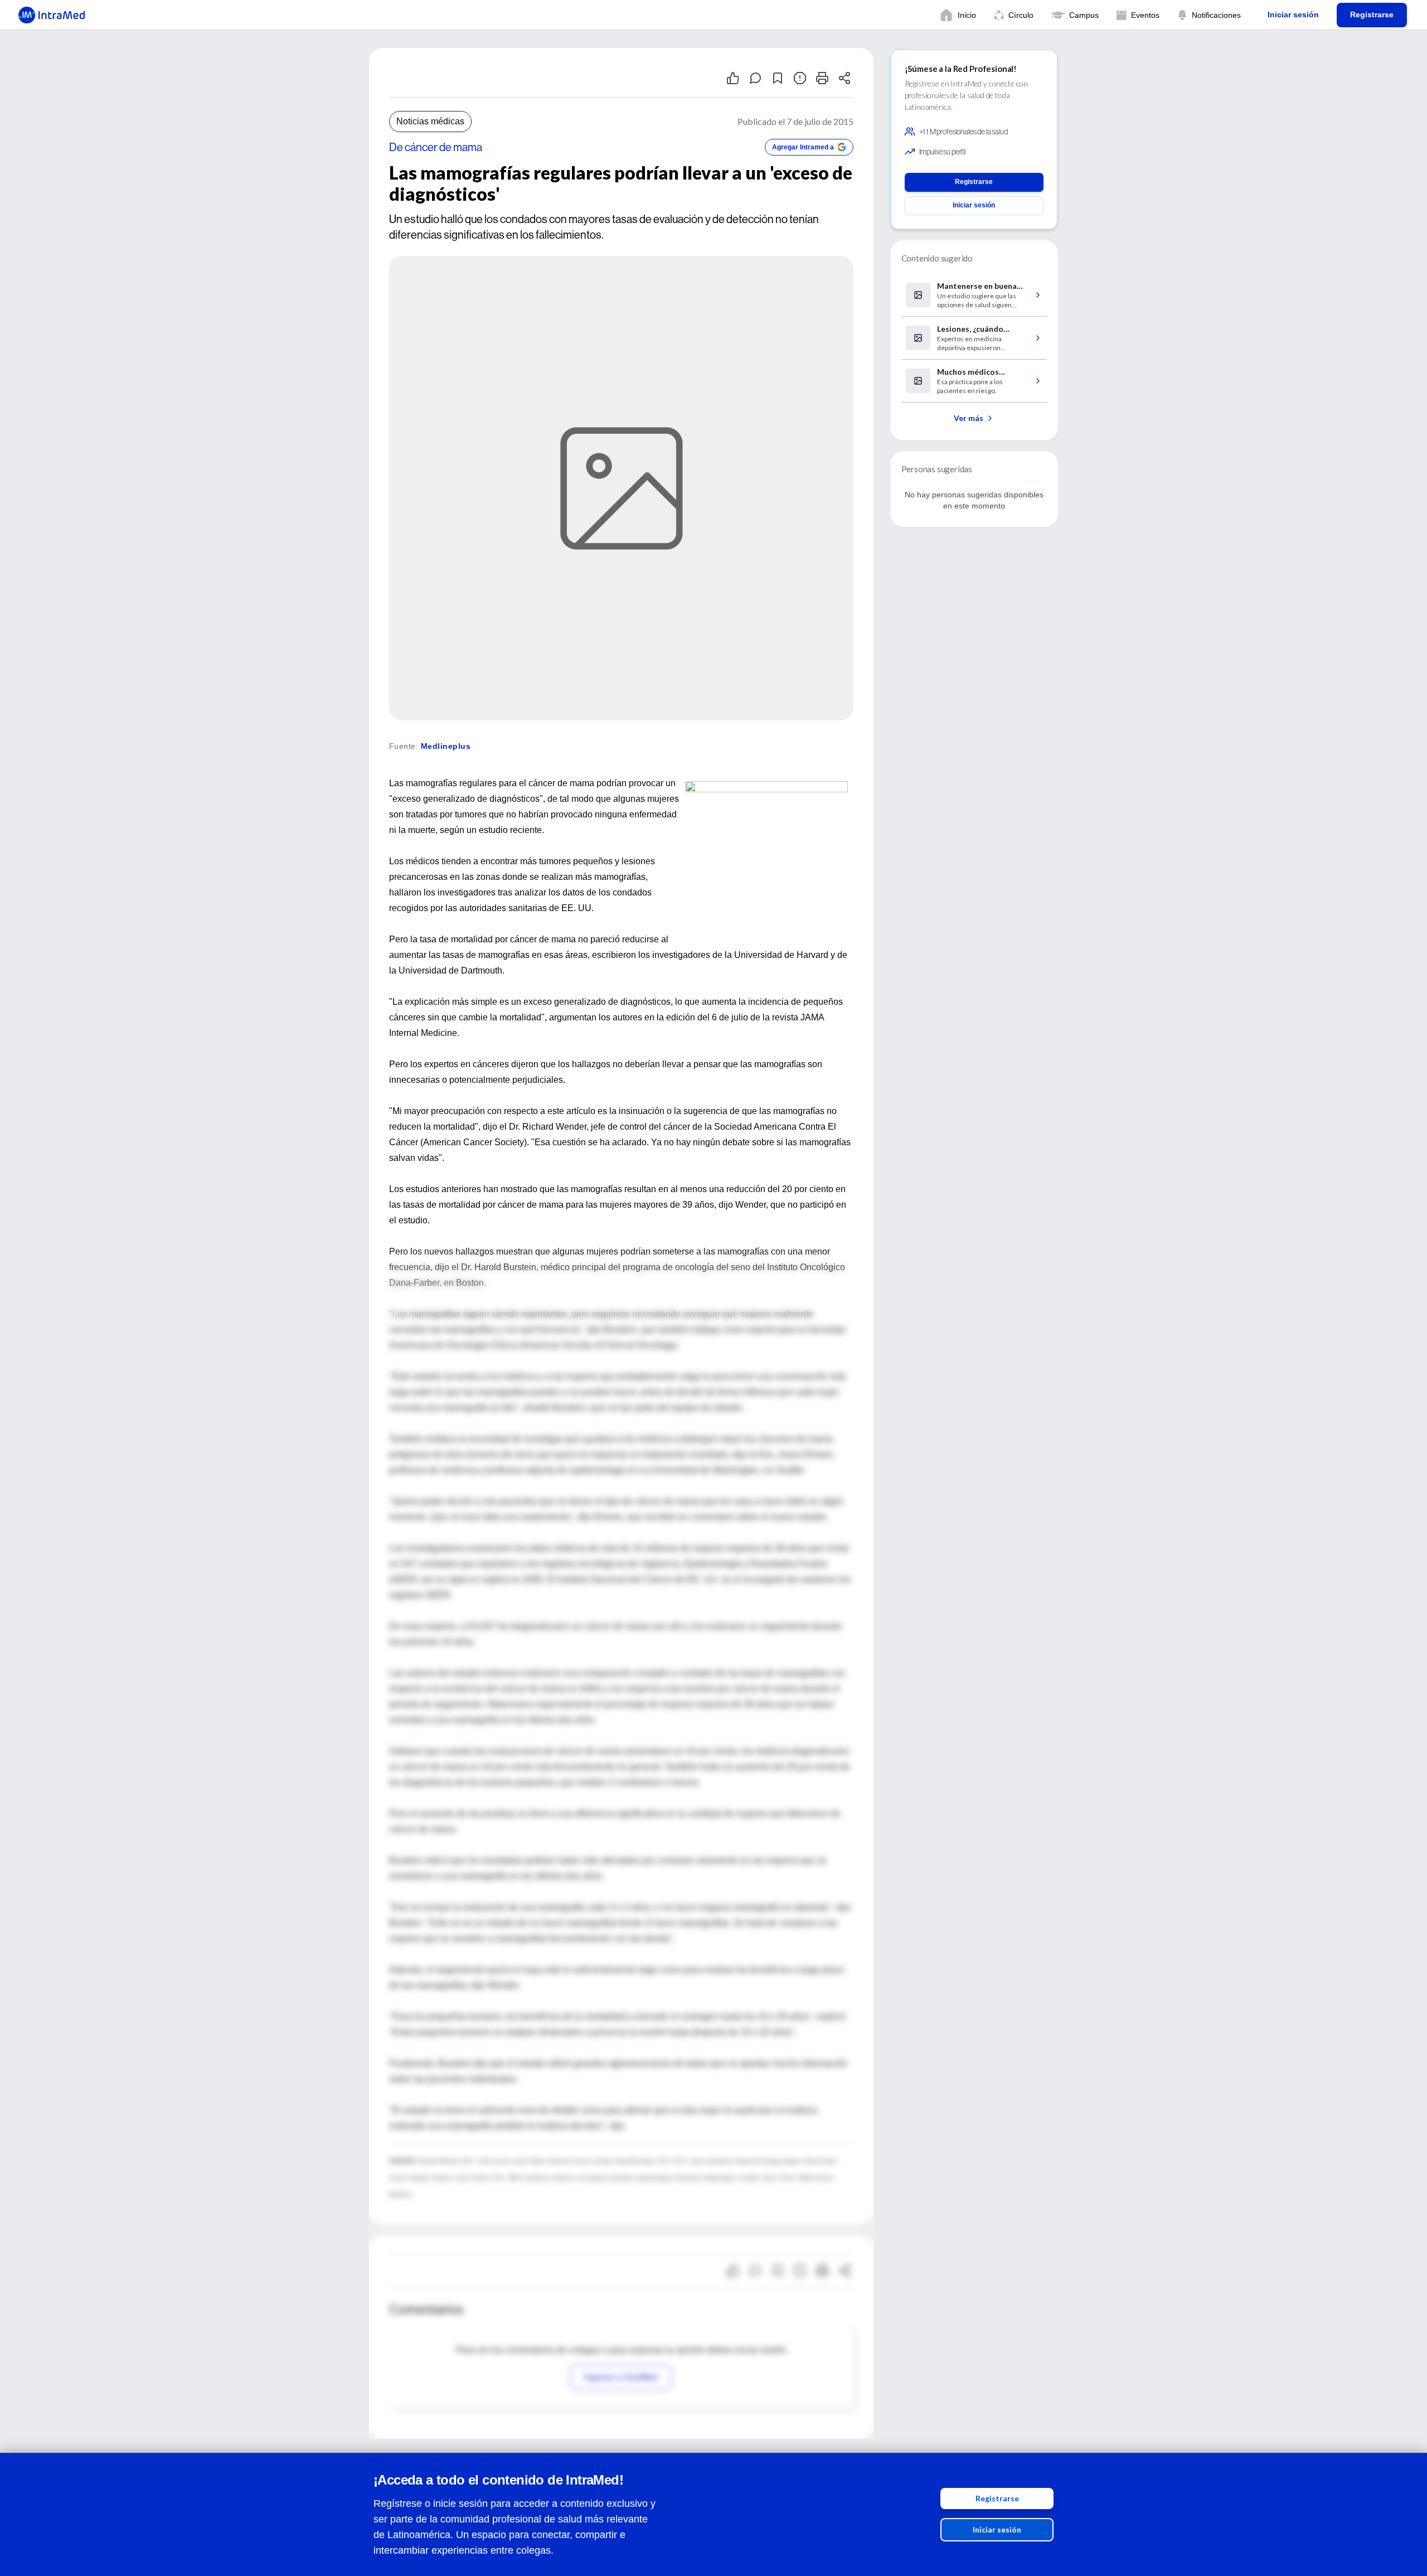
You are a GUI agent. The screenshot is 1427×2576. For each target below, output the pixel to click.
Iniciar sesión (997, 2529)
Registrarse (997, 2498)
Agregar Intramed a (803, 147)
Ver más (969, 418)
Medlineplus (446, 746)
